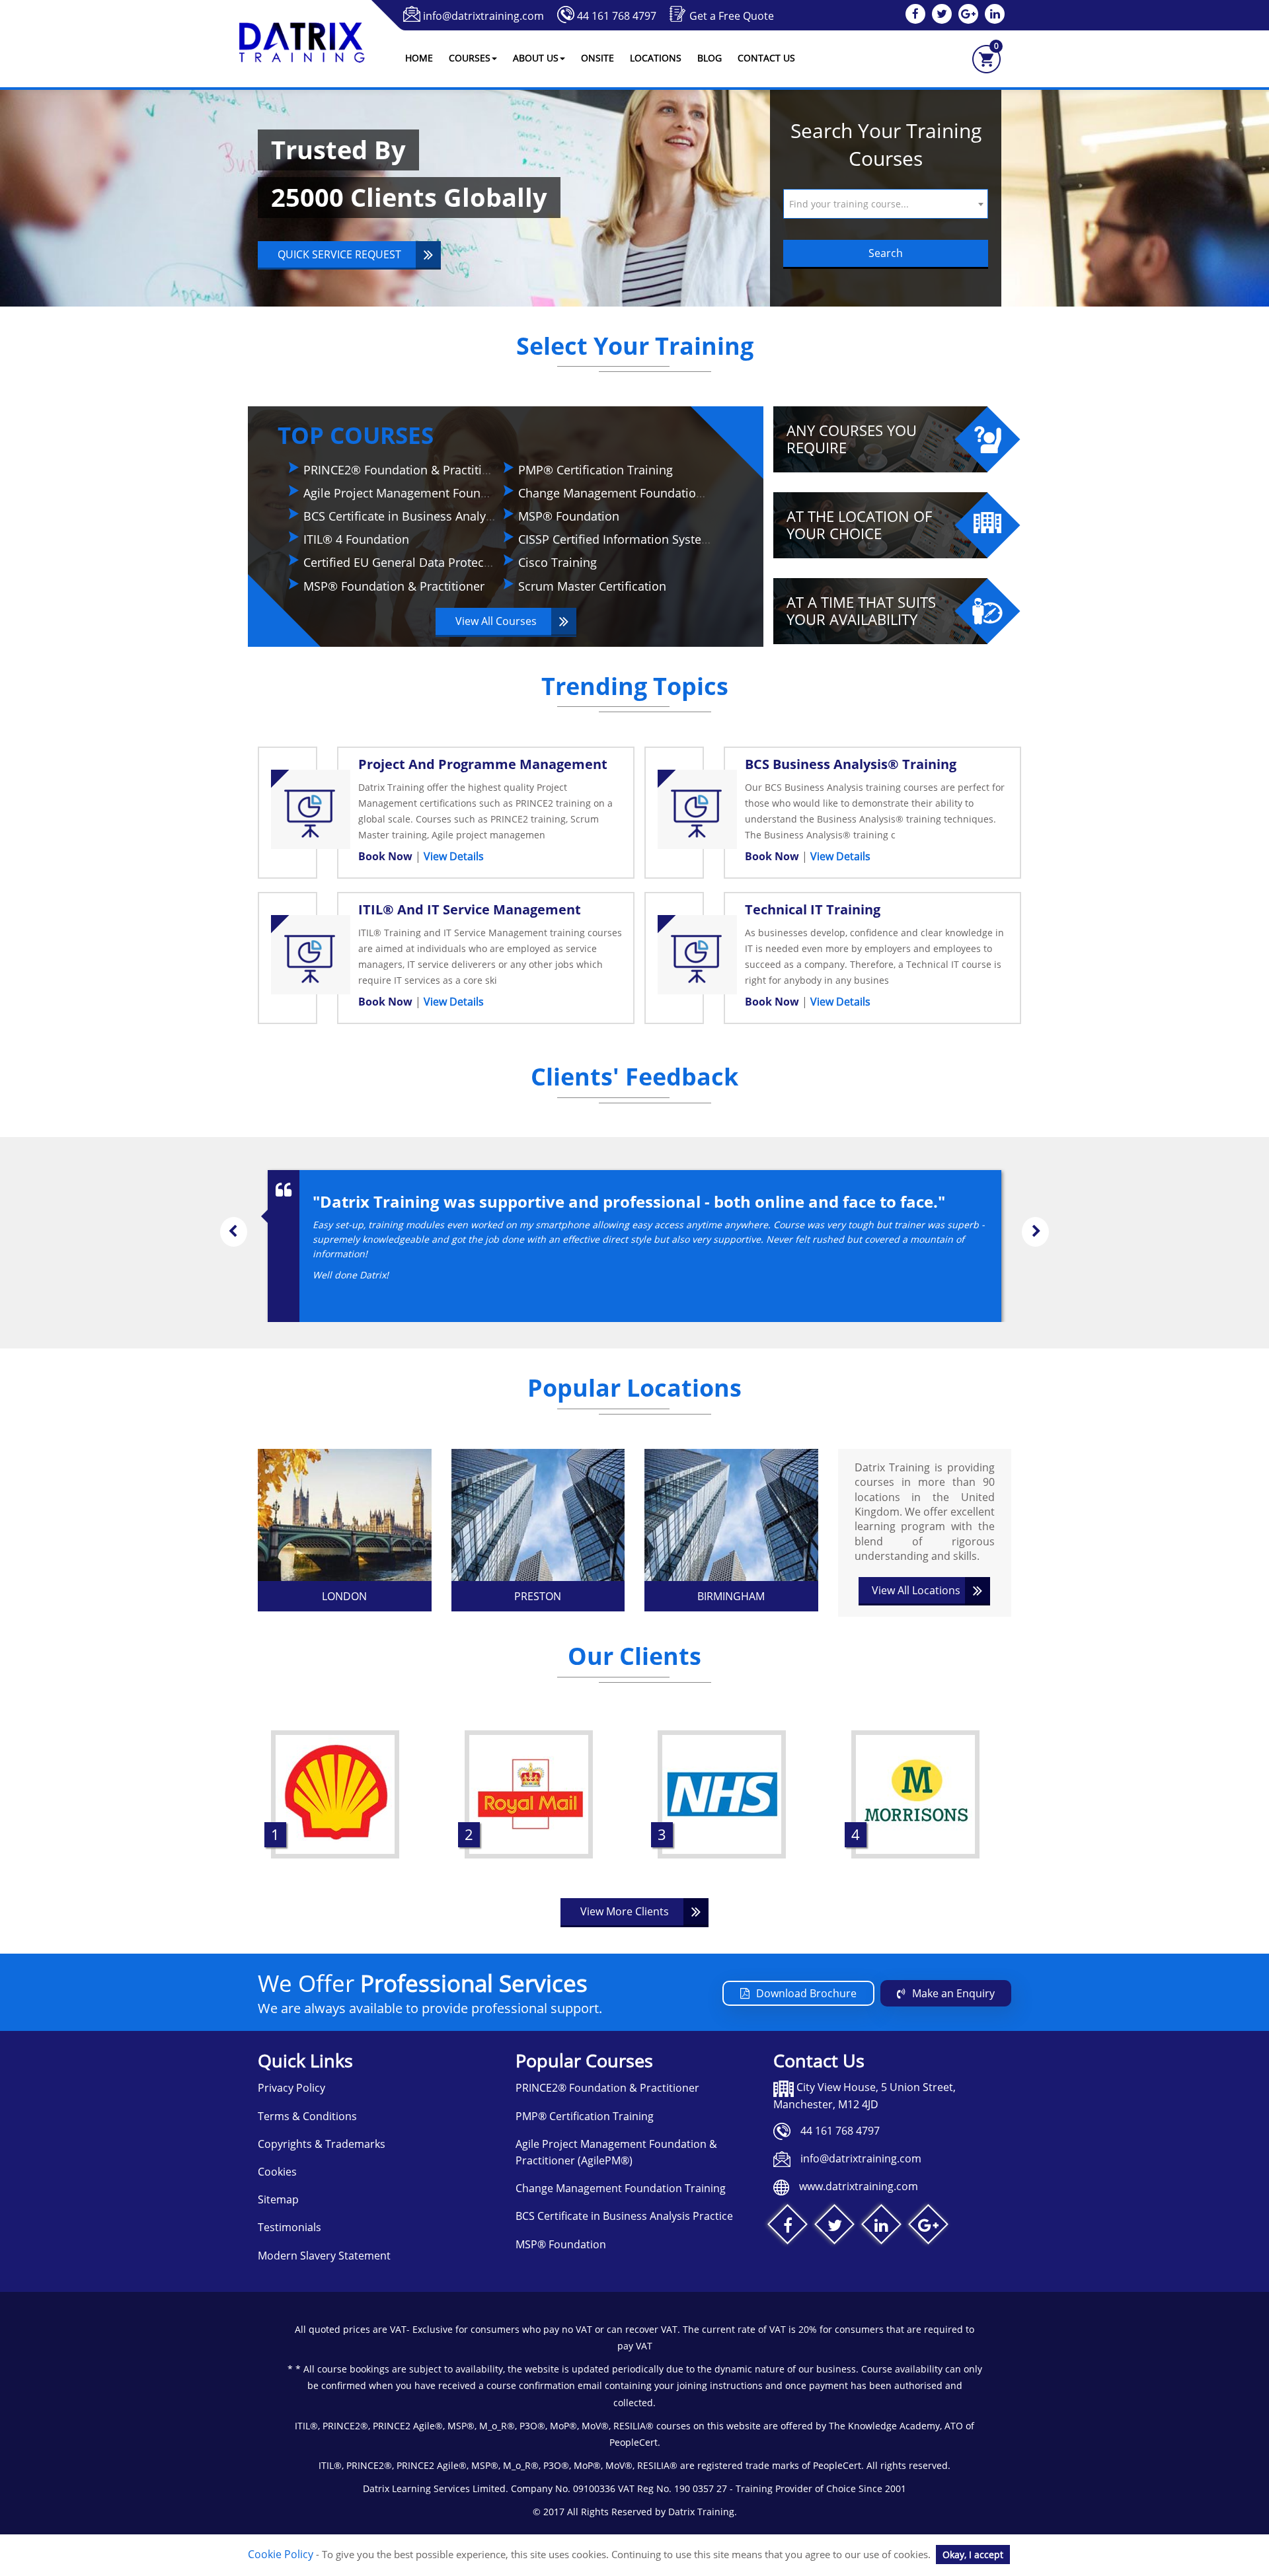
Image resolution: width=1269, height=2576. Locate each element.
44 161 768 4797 (617, 16)
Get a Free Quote (732, 16)
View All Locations (916, 1590)
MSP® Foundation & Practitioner (394, 586)
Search (886, 253)
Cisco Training (558, 562)
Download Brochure (806, 1993)
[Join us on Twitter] (834, 2227)
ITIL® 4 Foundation (356, 539)
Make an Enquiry (953, 1993)
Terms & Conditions (307, 2116)
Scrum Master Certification (592, 586)
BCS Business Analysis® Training (851, 764)
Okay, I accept (973, 2555)
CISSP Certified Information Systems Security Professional (678, 539)
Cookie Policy (281, 2554)
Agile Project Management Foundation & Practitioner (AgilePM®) (482, 493)
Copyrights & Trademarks (322, 2144)
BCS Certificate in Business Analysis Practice (426, 516)
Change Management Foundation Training (635, 493)
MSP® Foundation (569, 516)
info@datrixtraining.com (483, 16)
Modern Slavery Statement (324, 2256)
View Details (454, 856)
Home (419, 58)
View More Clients (625, 1911)
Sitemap (278, 2199)
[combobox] (886, 204)
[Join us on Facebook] (788, 2227)
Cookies (277, 2172)
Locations (656, 58)
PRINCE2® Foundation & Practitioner (405, 470)
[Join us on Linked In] (881, 2227)
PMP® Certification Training (596, 470)
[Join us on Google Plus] (928, 2227)
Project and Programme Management (483, 764)
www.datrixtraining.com (859, 2186)
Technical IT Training (813, 909)
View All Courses (496, 621)
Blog (710, 58)
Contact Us (766, 58)
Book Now (387, 856)
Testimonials (289, 2227)
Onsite (597, 58)
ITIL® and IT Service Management (470, 909)
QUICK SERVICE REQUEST (339, 254)
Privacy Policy (291, 2088)
